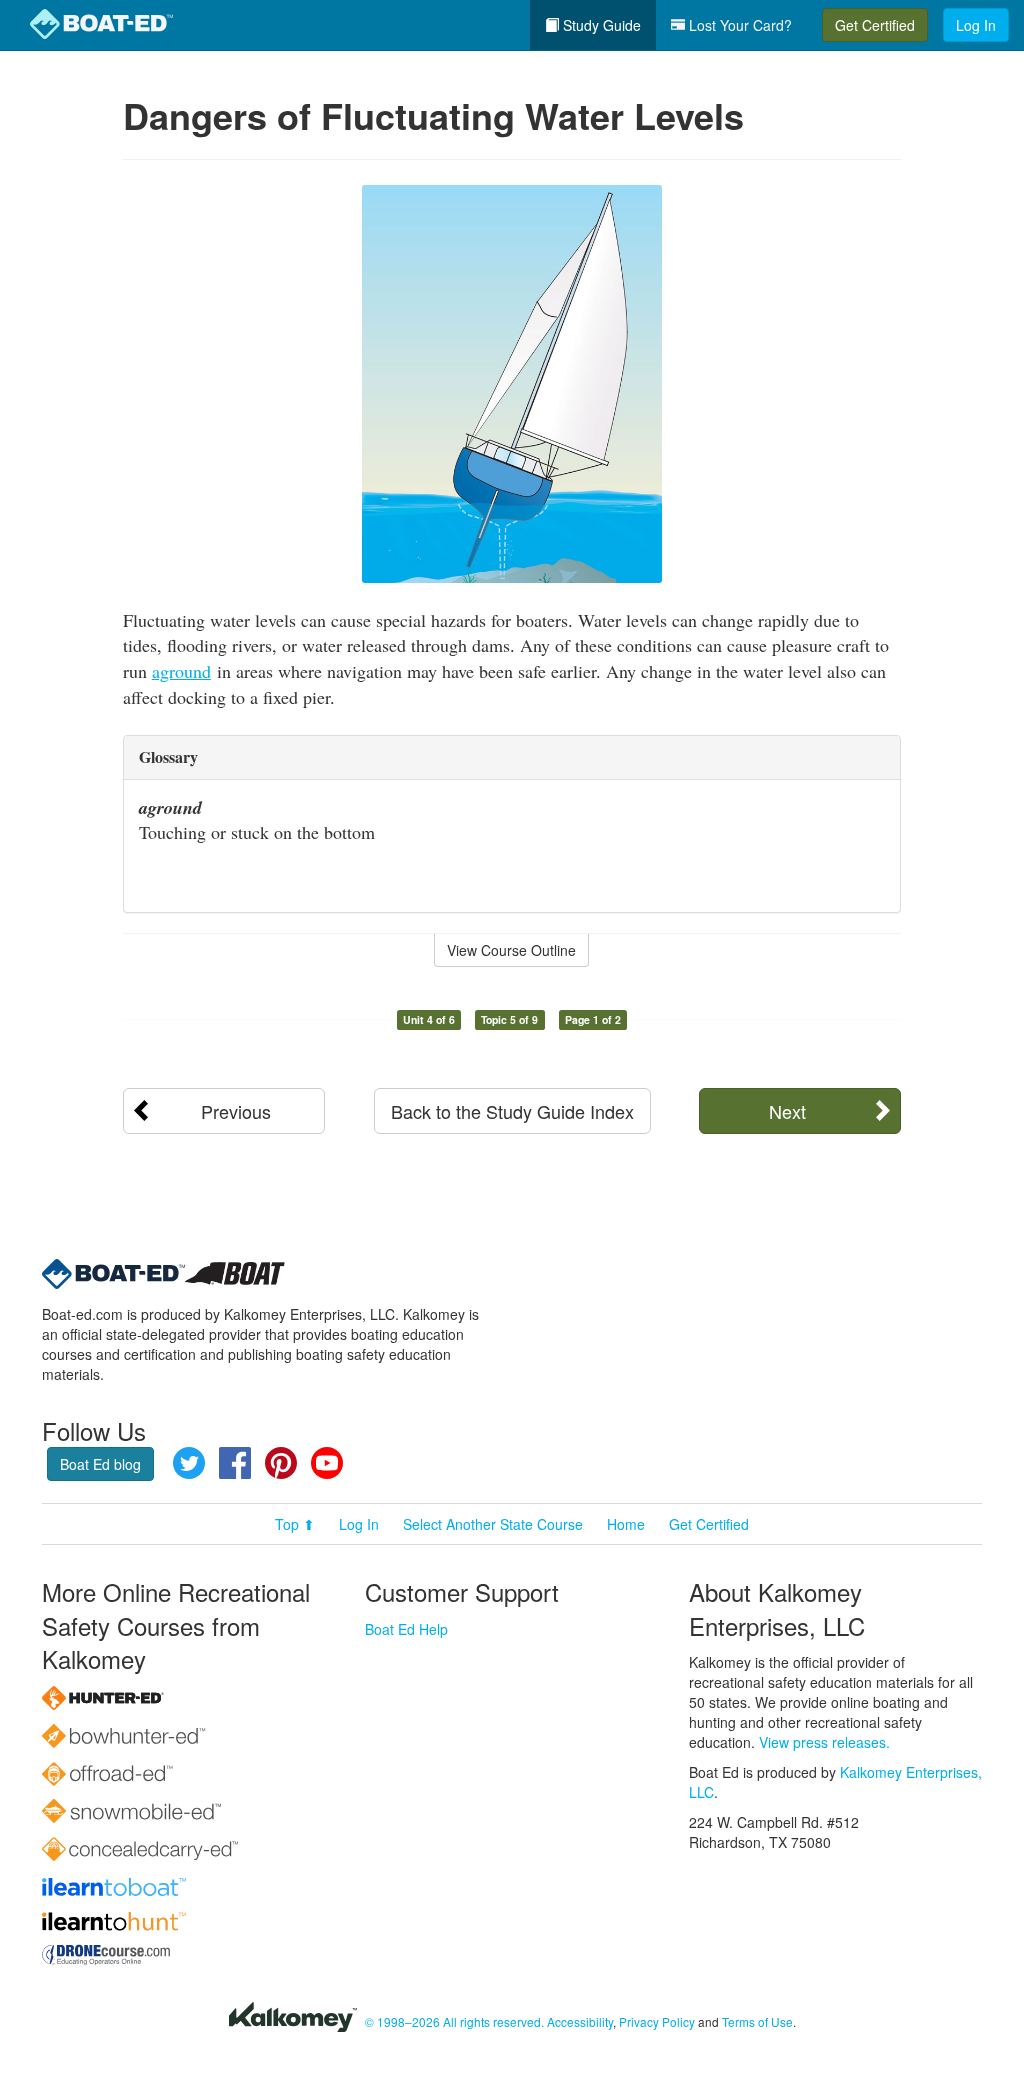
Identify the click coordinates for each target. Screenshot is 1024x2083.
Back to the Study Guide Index (512, 1111)
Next (787, 1111)
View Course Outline (511, 950)
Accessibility (580, 2021)
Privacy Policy (657, 2021)
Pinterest (281, 1463)
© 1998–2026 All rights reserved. (454, 2021)
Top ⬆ (295, 1524)
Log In (976, 25)
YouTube (327, 1463)
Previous (236, 1111)
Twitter (189, 1463)
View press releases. (824, 1742)
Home (626, 1524)
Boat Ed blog (100, 1464)
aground (181, 671)
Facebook (235, 1463)
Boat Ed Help (406, 1629)
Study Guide (600, 25)
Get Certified (875, 25)
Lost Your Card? (738, 25)
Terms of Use (757, 2021)
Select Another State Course (493, 1524)
